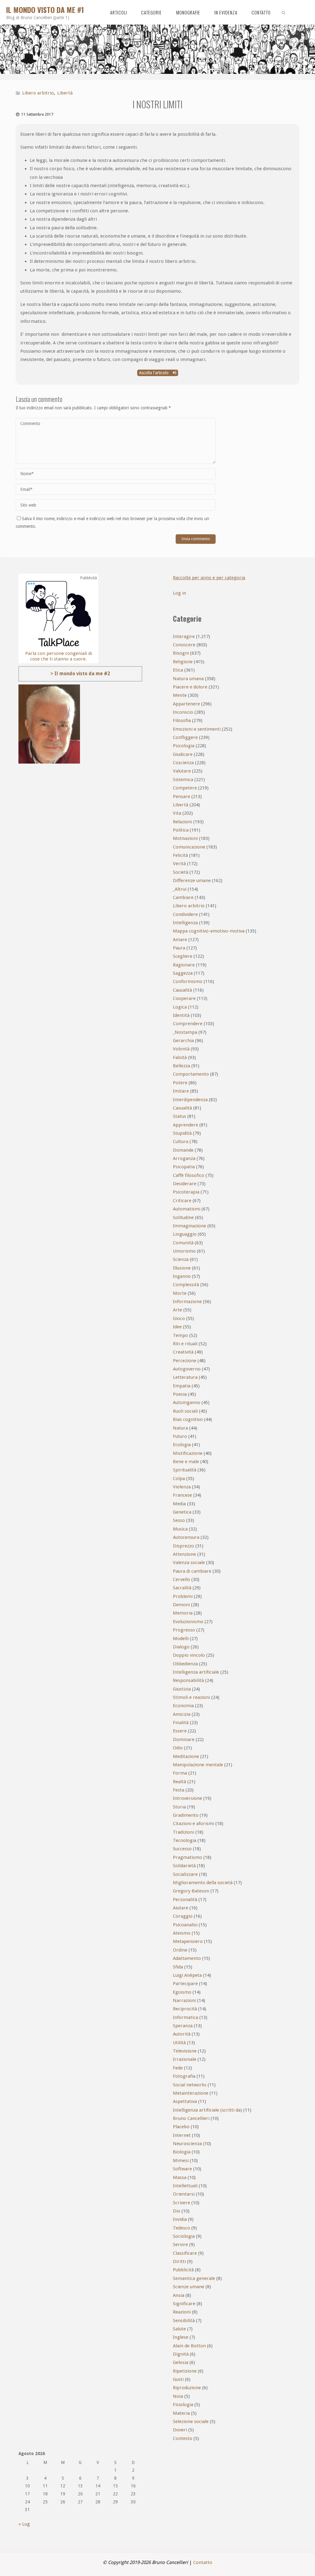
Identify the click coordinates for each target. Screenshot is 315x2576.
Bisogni (181, 653)
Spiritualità (185, 1470)
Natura (180, 1428)
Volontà (181, 1049)
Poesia (180, 1394)
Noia (178, 2396)
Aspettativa (185, 2101)
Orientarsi (184, 2194)
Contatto (203, 2562)
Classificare (185, 2253)
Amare (180, 940)
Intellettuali (185, 2186)
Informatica (185, 2017)
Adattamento (187, 1958)
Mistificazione (188, 1453)
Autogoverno (187, 1369)
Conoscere (184, 645)
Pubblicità (183, 2270)
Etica (178, 670)
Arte (177, 1310)
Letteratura (185, 1377)
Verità (179, 864)
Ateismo (182, 1933)
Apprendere (185, 1125)
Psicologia (184, 746)
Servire (180, 2245)
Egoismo (182, 1992)
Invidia (180, 2219)
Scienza (181, 1259)
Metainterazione (191, 2093)
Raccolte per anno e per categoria (209, 578)
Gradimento (186, 1815)
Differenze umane (192, 881)
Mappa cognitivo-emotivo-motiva (209, 931)
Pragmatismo (187, 1857)
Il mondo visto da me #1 (45, 10)
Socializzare (185, 1874)
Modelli (181, 1639)
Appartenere (186, 704)
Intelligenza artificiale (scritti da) (207, 2110)
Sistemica (183, 780)
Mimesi (181, 2161)
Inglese (181, 2337)
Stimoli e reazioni (191, 1697)
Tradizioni (183, 1832)
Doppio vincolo (189, 1655)
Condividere (185, 914)
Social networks (190, 2085)
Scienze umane (189, 2287)
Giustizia (182, 1689)
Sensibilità (184, 2321)
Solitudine (183, 1218)
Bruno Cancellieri (191, 2118)
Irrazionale (185, 2059)
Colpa (179, 1479)
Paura (179, 948)
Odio (178, 1748)
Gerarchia (183, 1041)
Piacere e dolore (190, 687)
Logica (180, 1007)
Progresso (184, 1630)
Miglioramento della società (203, 1883)
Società (181, 872)
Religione (183, 662)
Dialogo (181, 1647)
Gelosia (181, 2362)
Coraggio (183, 1916)
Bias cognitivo (188, 1419)
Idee (177, 1327)
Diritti (179, 2261)
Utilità (179, 2043)
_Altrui (180, 889)
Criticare (182, 1201)
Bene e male (186, 1462)
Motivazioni (185, 838)
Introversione (187, 1798)
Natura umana (188, 679)
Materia (181, 2413)
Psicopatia (184, 1167)
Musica (180, 1529)
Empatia (182, 1386)
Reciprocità (185, 2009)
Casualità (182, 1108)
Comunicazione (189, 847)
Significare (184, 2304)
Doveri (180, 2430)
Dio (177, 2211)
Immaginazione (189, 1226)
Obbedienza (185, 1664)
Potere (180, 1083)
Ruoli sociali (185, 1411)
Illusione (182, 1268)
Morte (180, 1293)
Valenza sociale (189, 1563)
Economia (183, 1706)
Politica (181, 830)
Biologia (182, 2152)
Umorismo (184, 1251)
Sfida (178, 1967)
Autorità (182, 2034)
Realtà (179, 1782)
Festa (179, 1790)
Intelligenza (185, 923)
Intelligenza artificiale (196, 1672)
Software (182, 2169)
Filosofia (182, 720)
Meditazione (186, 1756)
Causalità (182, 990)
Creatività (183, 1352)
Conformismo (188, 981)
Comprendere (188, 1024)
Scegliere (183, 956)
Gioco (179, 1318)
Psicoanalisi (185, 1925)
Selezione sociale (191, 2422)
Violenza (182, 1487)
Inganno (182, 1276)
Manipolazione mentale (198, 1765)
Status (179, 1116)
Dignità (181, 2354)
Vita (177, 813)
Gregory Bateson (191, 1891)
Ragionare (184, 965)
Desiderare (185, 1184)
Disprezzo (183, 1546)
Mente (180, 695)
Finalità (181, 1723)
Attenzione (184, 1554)
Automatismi (187, 1209)
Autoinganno (187, 1402)
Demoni (181, 1605)
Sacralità (182, 1588)
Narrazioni (184, 2000)
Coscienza (183, 763)
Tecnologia (185, 1840)
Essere (180, 1731)
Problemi (183, 1596)
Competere (185, 788)
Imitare (181, 1091)
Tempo (180, 1335)
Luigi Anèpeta (187, 1975)
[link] (284, 12)
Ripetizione (185, 2371)
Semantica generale (194, 2278)
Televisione (185, 2051)
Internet (182, 2135)
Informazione (187, 1302)
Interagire (184, 636)
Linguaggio (185, 1234)
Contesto (183, 2438)
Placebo (181, 2127)
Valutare (182, 771)
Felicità (180, 855)
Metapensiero (188, 1941)
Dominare (184, 1739)
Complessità (186, 1285)
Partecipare (185, 1984)
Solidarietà (184, 1866)
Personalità (185, 1900)
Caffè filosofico (189, 1175)
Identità (181, 1015)
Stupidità (182, 1133)
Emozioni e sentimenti (197, 729)
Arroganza (184, 1158)
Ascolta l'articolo (154, 373)
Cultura (181, 1142)
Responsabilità (188, 1680)
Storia (179, 1807)
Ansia (179, 2295)
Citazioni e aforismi (193, 1824)
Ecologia (182, 1445)
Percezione (185, 1361)
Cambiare (183, 897)
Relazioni (182, 822)
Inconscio (183, 712)
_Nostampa (185, 1032)
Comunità (183, 1243)
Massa (180, 2177)
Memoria (183, 1613)
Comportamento (191, 1074)
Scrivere (181, 2203)
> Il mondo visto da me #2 (80, 674)
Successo (182, 1849)
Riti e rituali (185, 1344)
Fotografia (184, 2076)
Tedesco (181, 2228)
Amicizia (182, 1714)
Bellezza (181, 1066)
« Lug (24, 2524)
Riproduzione (187, 2388)
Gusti (178, 2379)
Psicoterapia (186, 1192)
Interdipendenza (190, 1100)
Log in (179, 593)
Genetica (182, 1512)
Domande (183, 1150)
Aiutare (181, 1908)
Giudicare (183, 754)
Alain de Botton (189, 2346)
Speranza (183, 2026)
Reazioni (182, 2312)
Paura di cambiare (192, 1571)
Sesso (179, 1520)
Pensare (181, 796)
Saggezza (183, 973)
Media (179, 1504)
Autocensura (186, 1537)
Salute (179, 2329)
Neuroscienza (187, 2144)
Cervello (181, 1579)
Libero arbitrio (38, 93)
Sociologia (184, 2236)
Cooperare (184, 998)
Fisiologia (183, 2405)
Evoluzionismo (188, 1622)
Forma (180, 1773)
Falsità (180, 1057)
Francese (182, 1495)
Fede (178, 2068)
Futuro (180, 1436)
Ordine (180, 1950)
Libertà (65, 93)
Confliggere (185, 737)
